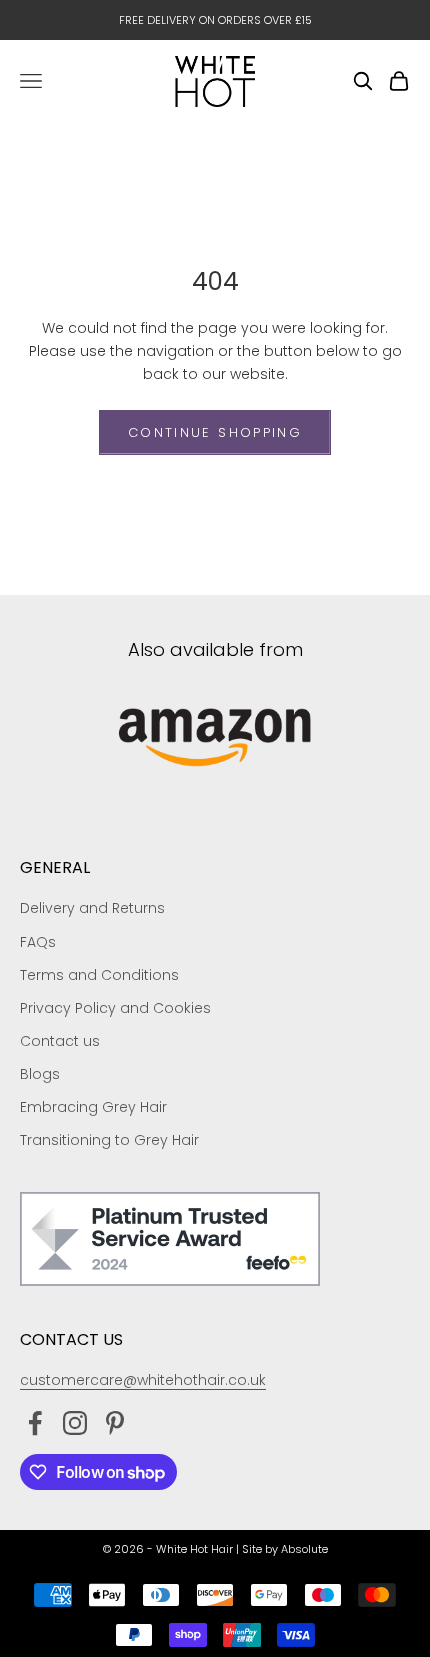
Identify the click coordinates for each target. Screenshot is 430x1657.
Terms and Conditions (99, 975)
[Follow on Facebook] (35, 1423)
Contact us (60, 1041)
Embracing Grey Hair (93, 1107)
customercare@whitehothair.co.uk (143, 1380)
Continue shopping (215, 432)
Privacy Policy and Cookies (115, 1008)
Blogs (40, 1074)
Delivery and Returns (92, 908)
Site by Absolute (285, 1549)
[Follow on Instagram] (75, 1423)
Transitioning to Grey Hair (109, 1140)
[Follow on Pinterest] (115, 1423)
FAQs (38, 942)
